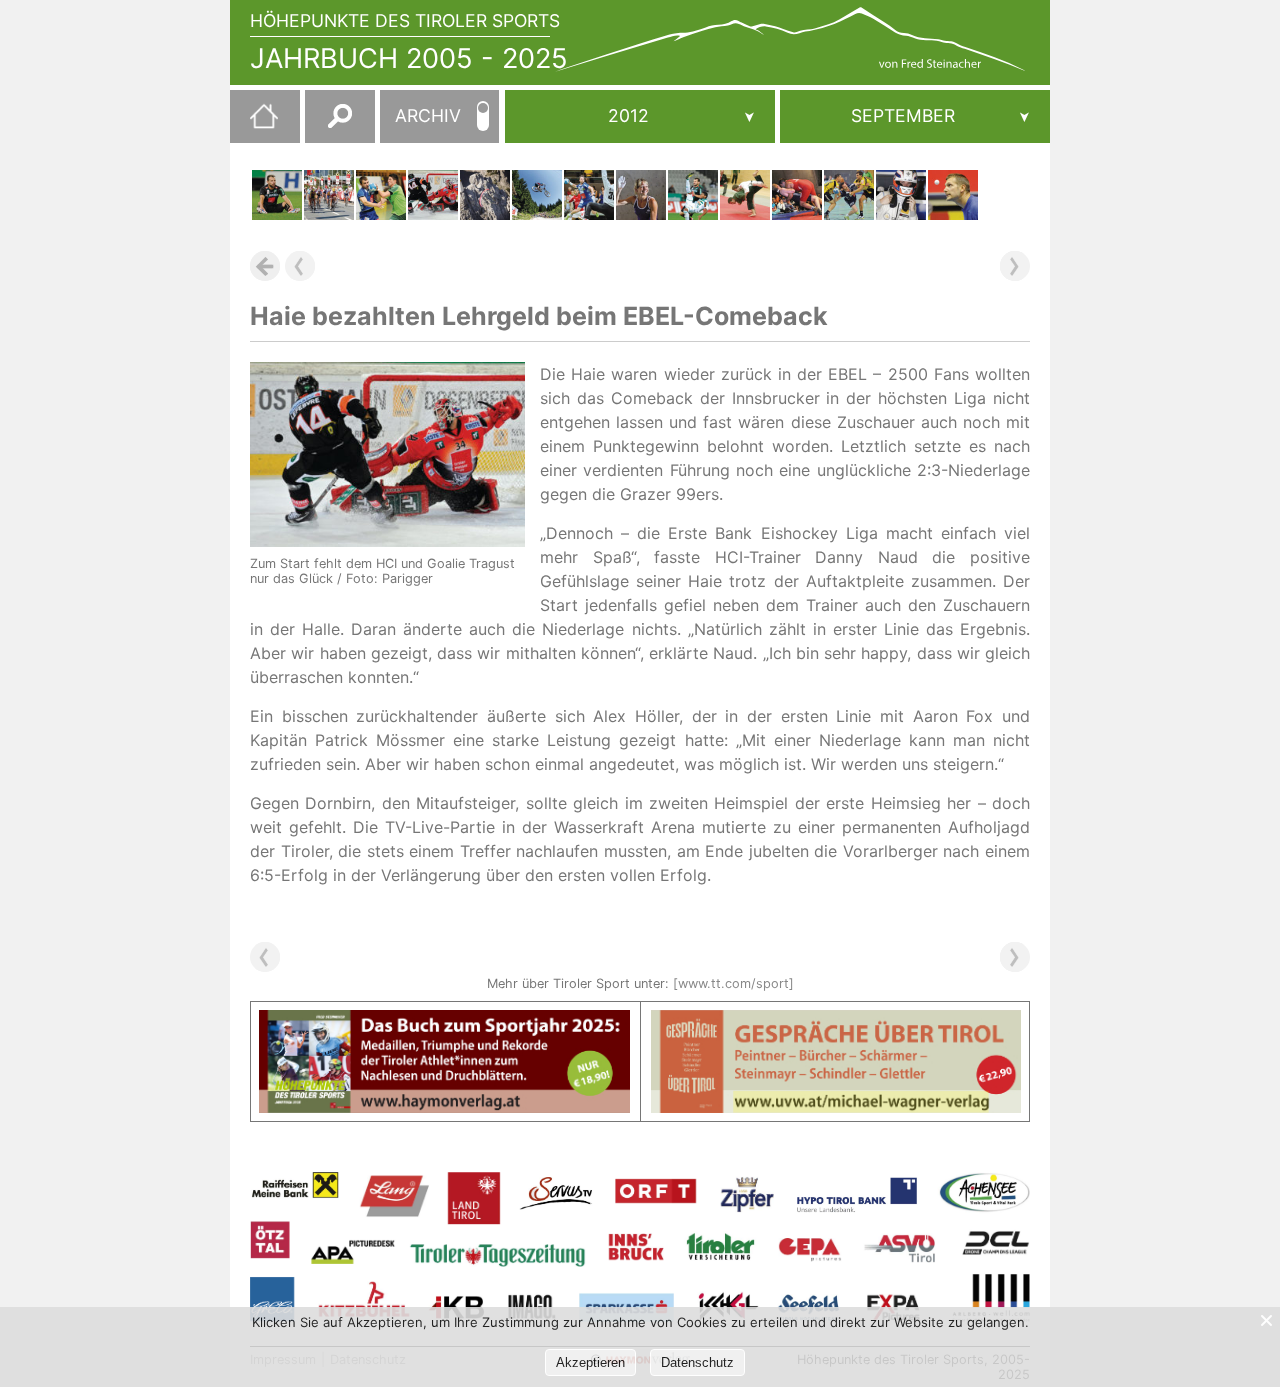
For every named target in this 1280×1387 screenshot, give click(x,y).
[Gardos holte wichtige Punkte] (953, 195)
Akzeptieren (590, 1362)
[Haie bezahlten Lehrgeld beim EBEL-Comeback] (433, 195)
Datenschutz (697, 1362)
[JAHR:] (640, 116)
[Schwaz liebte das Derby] (849, 195)
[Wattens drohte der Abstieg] (745, 195)
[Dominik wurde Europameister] (901, 195)
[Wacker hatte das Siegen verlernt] (277, 195)
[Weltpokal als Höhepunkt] (329, 195)
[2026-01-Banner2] (836, 1022)
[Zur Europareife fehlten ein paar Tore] (589, 195)
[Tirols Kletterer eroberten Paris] (641, 195)
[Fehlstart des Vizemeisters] (381, 195)
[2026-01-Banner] (444, 1022)
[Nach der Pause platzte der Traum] (693, 195)
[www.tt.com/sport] (733, 983)
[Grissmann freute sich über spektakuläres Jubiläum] (485, 195)
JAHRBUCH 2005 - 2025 (409, 58)
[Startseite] (254, 124)
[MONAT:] (915, 116)
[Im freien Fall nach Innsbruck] (537, 195)
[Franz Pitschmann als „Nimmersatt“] (797, 195)
